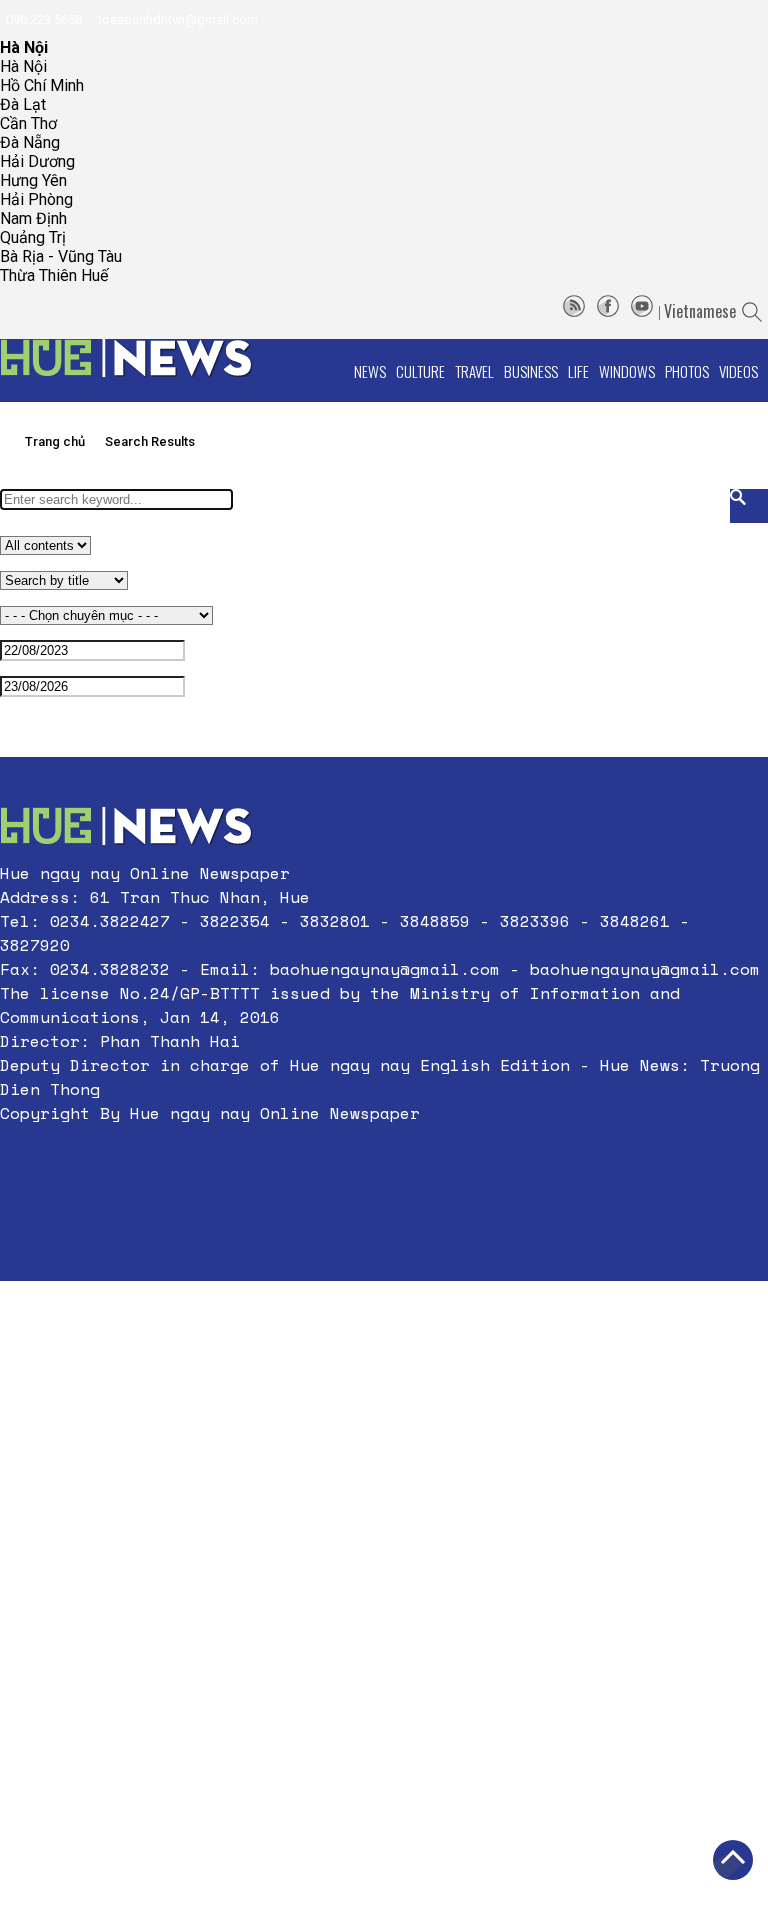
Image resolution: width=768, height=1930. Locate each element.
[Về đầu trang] (733, 1860)
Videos (738, 371)
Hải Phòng (36, 199)
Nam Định (33, 218)
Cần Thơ (28, 123)
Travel (474, 371)
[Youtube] (642, 311)
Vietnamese (700, 311)
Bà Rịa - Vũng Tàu (61, 256)
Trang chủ (55, 441)
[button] (384, 1161)
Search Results (150, 441)
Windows (627, 371)
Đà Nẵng (30, 142)
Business (531, 371)
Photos (687, 371)
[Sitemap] (574, 311)
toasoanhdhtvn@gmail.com (176, 19)
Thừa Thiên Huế (54, 275)
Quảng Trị (33, 237)
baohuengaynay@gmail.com (385, 969)
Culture (420, 371)
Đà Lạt (23, 104)
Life (578, 371)
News (370, 371)
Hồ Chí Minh (42, 85)
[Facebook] (608, 311)
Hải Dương (37, 161)
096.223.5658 (42, 19)
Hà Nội (23, 66)
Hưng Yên (33, 180)
